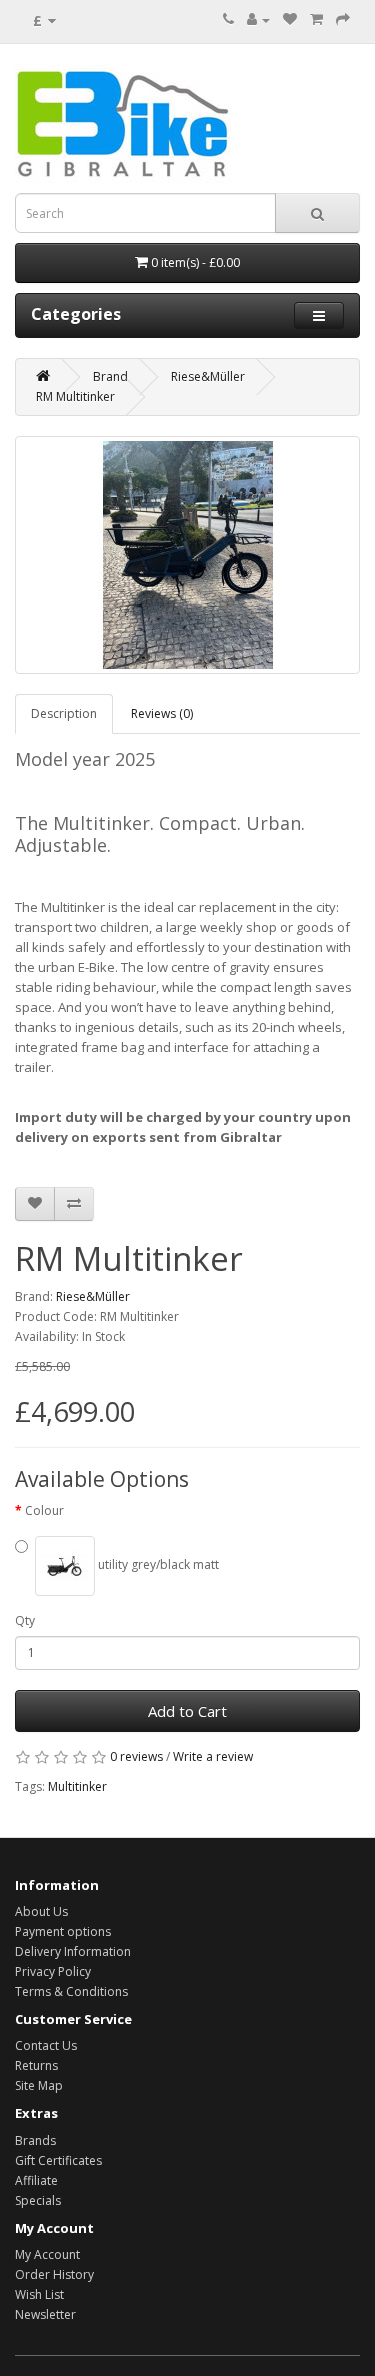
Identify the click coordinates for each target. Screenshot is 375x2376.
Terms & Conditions (71, 1991)
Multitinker (77, 1786)
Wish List (39, 2294)
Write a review (213, 1756)
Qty (25, 1620)
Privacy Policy (53, 1971)
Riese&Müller (208, 376)
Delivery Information (73, 1951)
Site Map (39, 2085)
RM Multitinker (75, 396)
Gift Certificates (58, 2160)
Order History (54, 2274)
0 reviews (136, 1756)
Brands (35, 2140)
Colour (44, 1510)
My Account (47, 2254)
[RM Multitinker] (187, 555)
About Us (41, 1911)
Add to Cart (187, 1711)
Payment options (63, 1931)
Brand (110, 376)
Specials (38, 2200)
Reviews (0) (162, 713)
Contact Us (46, 2045)
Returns (36, 2065)
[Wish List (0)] (290, 19)
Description (64, 713)
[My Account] (258, 19)
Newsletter (45, 2314)
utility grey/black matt (157, 1564)
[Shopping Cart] (316, 19)
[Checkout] (343, 19)
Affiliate (36, 2180)
